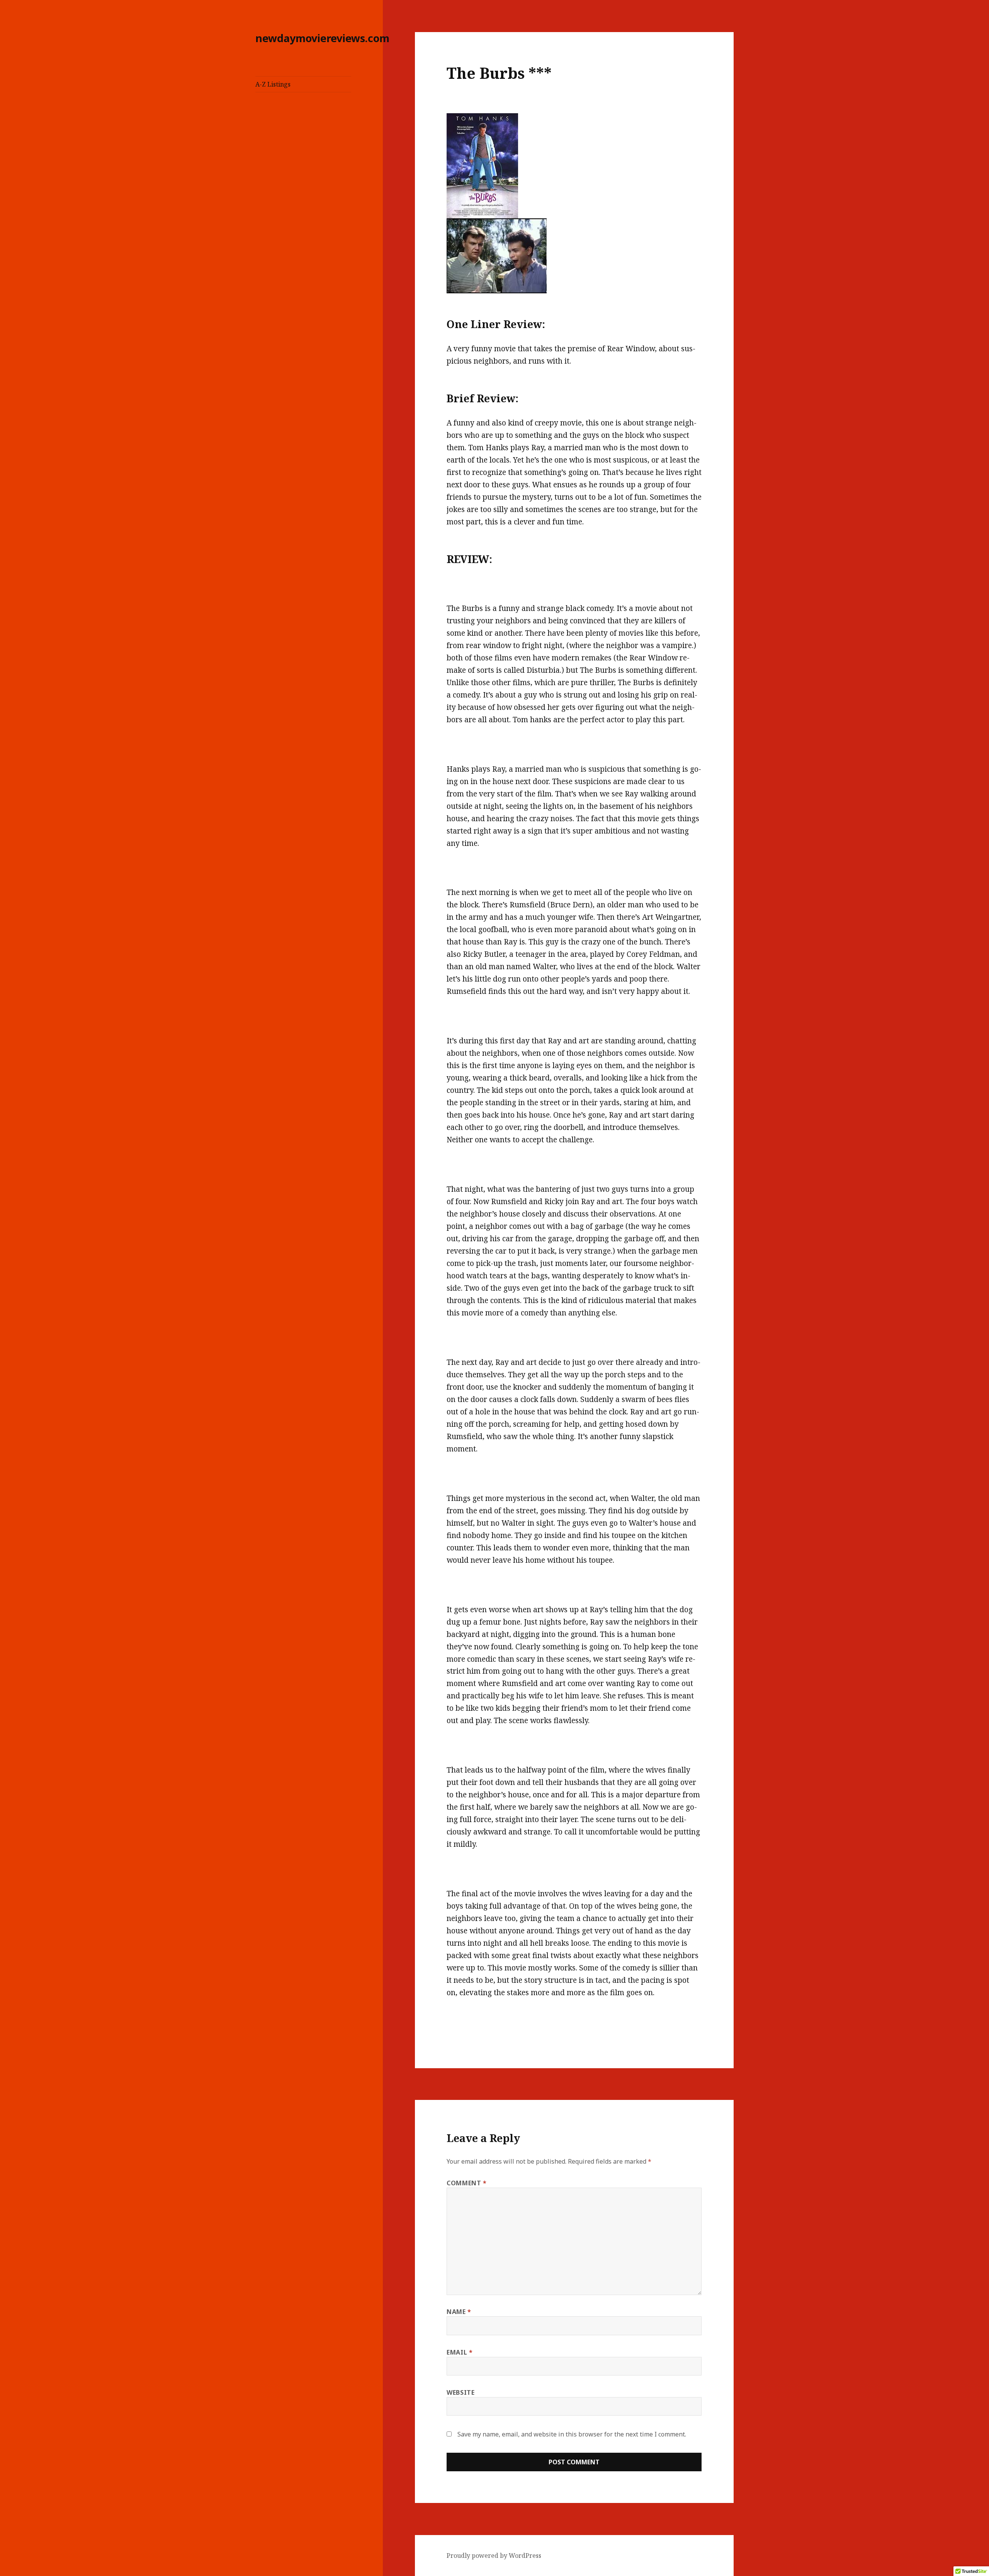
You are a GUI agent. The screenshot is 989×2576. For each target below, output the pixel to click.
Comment (467, 2183)
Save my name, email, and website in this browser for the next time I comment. (572, 2434)
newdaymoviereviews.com (322, 38)
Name (459, 2312)
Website (461, 2392)
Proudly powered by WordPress (494, 2556)
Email (460, 2352)
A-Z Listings (273, 84)
